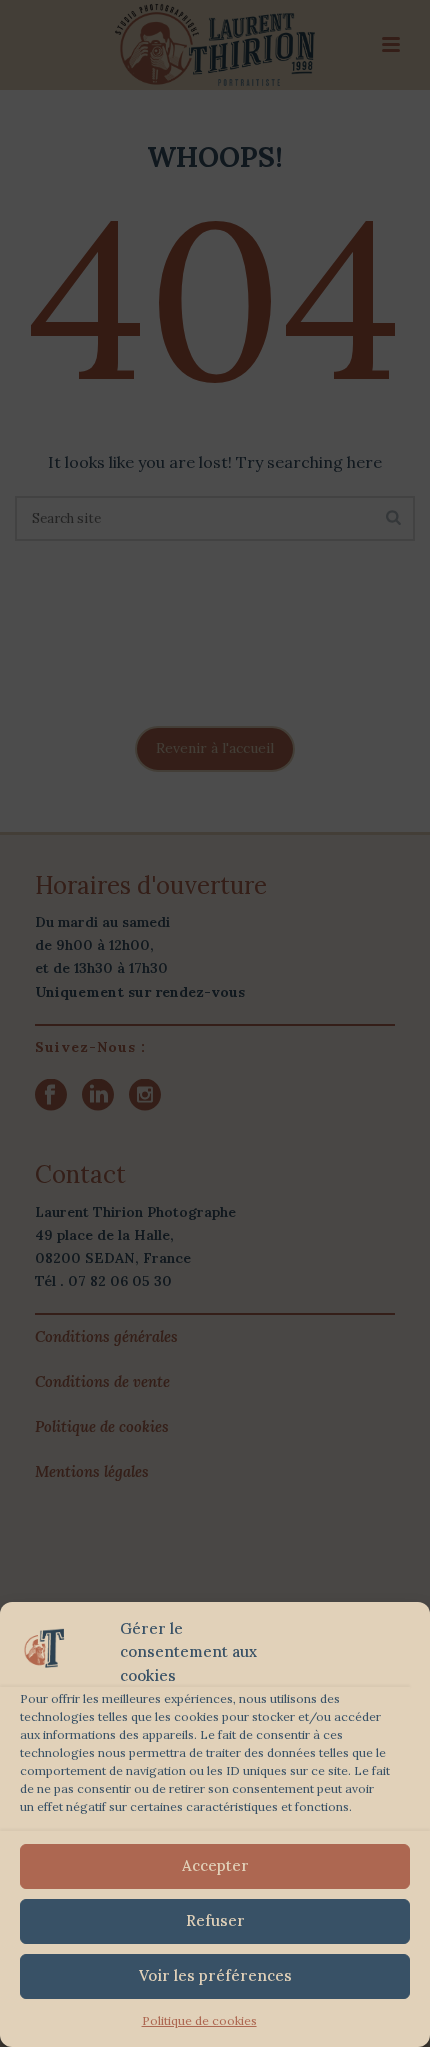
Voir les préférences (215, 1975)
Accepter (215, 1865)
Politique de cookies (199, 2020)
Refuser (215, 1920)
